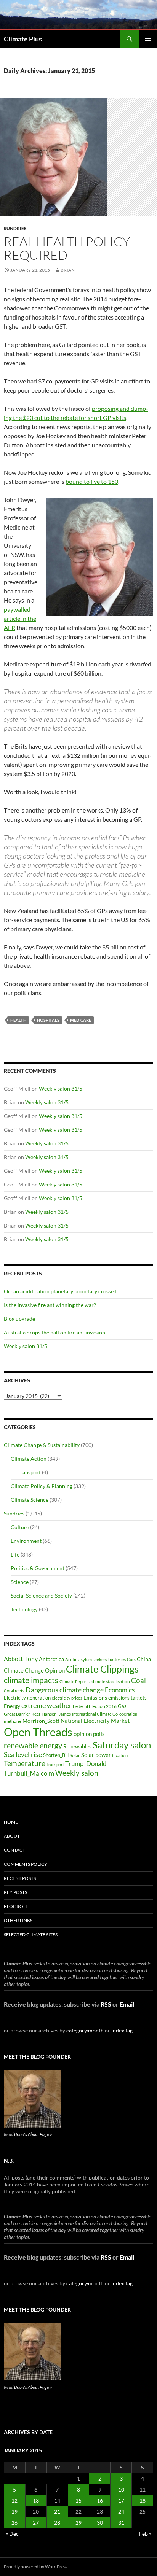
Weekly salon (77, 1773)
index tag (122, 2030)
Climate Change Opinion (34, 1670)
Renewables (77, 1746)
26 (14, 2523)
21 (57, 2512)
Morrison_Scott (41, 1721)
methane (13, 1721)
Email (127, 2004)
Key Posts (15, 1892)
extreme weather (46, 1705)
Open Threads (38, 1732)
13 (36, 2500)
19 (14, 2512)
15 (78, 2500)
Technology (24, 1609)
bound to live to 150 (92, 481)
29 (78, 2523)
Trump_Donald (86, 1764)
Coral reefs (14, 1691)
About (12, 1836)
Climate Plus (23, 39)
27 (36, 2523)
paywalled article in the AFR (20, 618)
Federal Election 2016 (95, 1706)
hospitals (48, 1020)
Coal (139, 1681)
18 (143, 2500)
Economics (120, 1690)
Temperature (25, 1763)
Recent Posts (20, 1878)
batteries (117, 1659)
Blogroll (16, 1906)
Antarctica (51, 1659)
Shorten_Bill (56, 1755)
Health (18, 1020)
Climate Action (29, 1459)
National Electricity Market (95, 1721)
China (144, 1659)
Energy (12, 1706)
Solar (75, 1755)
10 (121, 2489)
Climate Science (30, 1500)
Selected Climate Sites (31, 1934)
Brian (68, 270)
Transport (29, 1472)
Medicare (81, 1020)
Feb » (145, 2534)
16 (100, 2500)
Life (15, 1554)
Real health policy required (67, 248)
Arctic (71, 1659)
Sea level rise (23, 1755)
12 (14, 2500)
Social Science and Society (41, 1596)
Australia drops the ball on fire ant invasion (54, 1332)
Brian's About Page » (33, 2134)
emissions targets (127, 1698)
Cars (131, 1659)
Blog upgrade (19, 1319)
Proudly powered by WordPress (36, 2567)
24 (121, 2512)
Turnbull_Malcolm (29, 1773)
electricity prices (67, 1698)
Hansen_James (56, 1714)
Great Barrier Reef (22, 1714)
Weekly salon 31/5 (61, 1088)
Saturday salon (122, 1745)
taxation (120, 1755)
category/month (85, 2030)
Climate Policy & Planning (42, 1486)
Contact (14, 1850)
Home (11, 1822)
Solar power (96, 1755)
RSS (106, 2004)
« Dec (12, 2534)
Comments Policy (26, 1864)
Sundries (15, 228)
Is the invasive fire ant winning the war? (50, 1305)
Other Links (18, 1920)
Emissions (95, 1698)
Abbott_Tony (21, 1659)
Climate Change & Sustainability (42, 1445)
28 (57, 2523)
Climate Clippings (102, 1669)
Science (20, 1582)
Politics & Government (38, 1568)
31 (121, 2523)
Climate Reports (74, 1682)
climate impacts (31, 1680)
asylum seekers (93, 1659)
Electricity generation (27, 1698)
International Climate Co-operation (105, 1714)
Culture (20, 1527)
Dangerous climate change (65, 1690)
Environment (26, 1541)
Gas (122, 1706)
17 (121, 2500)
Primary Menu (148, 39)
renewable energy (33, 1745)
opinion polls (89, 1734)
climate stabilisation (110, 1682)
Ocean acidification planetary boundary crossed (60, 1291)
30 (100, 2523)
